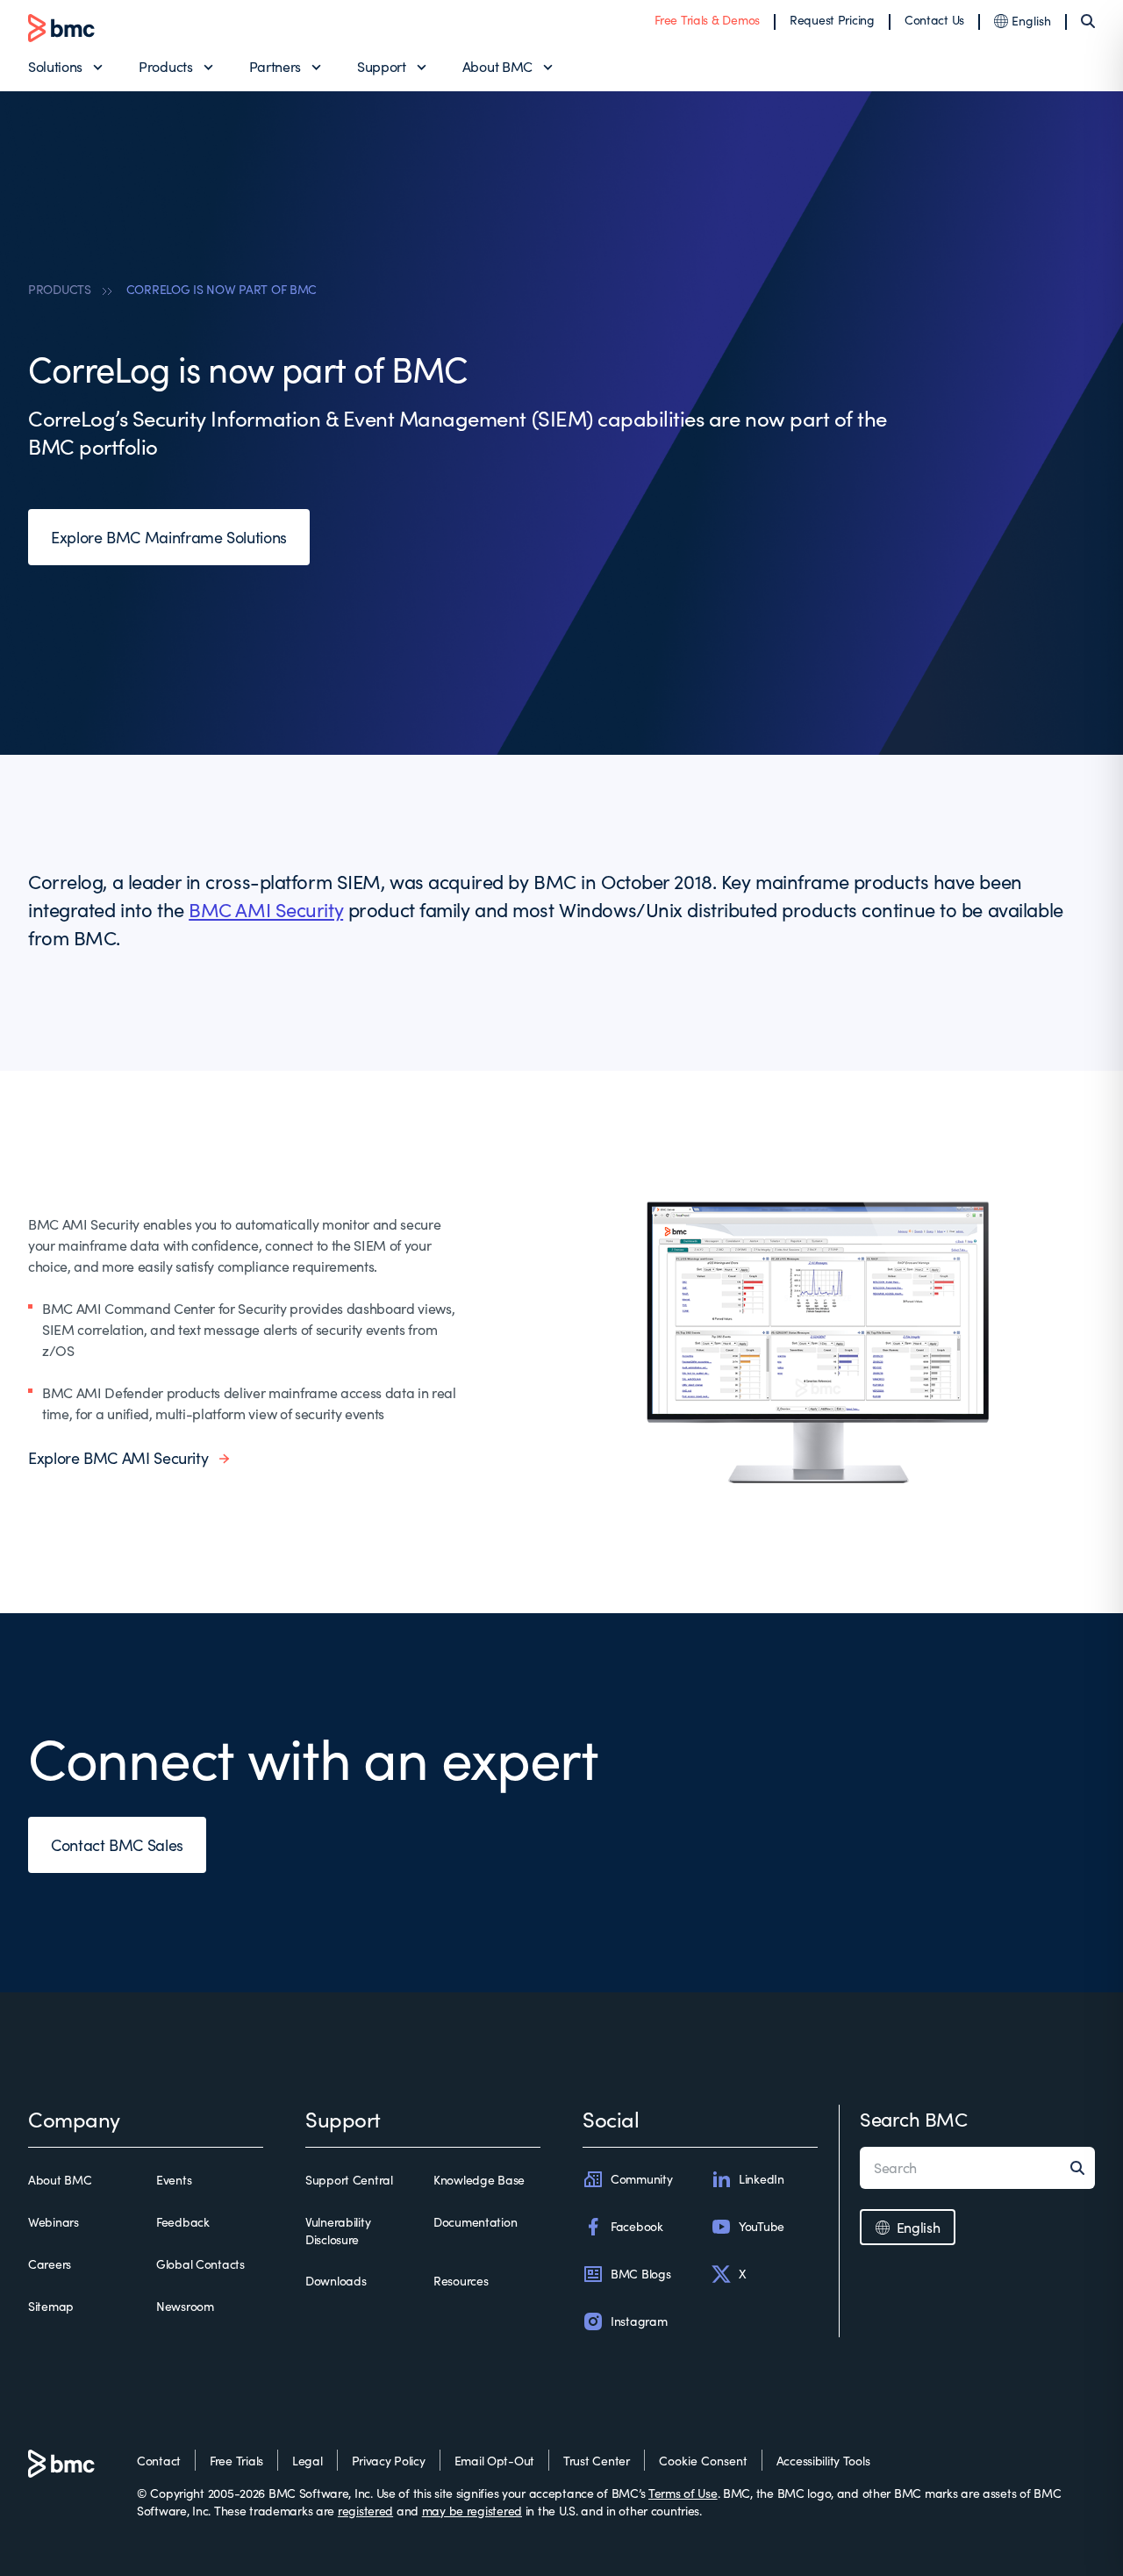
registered (365, 2511)
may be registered (472, 2511)
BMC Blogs (640, 2274)
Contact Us (934, 20)
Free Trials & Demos (707, 20)
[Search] (1088, 21)
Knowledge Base (479, 2180)
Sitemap (51, 2306)
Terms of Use (683, 2493)
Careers (50, 2264)
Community (641, 2179)
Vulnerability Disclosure (338, 2231)
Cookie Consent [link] (703, 2461)
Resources (461, 2281)
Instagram (639, 2321)
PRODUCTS (60, 289)
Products (165, 66)
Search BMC (914, 2119)
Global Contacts (200, 2264)
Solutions (55, 66)
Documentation (475, 2222)
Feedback (183, 2222)
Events (174, 2180)
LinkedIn (762, 2179)
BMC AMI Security (266, 909)
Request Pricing (832, 20)
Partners (275, 66)
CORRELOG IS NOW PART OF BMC (222, 289)
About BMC (497, 66)
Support (382, 66)
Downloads (336, 2281)
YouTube (762, 2226)
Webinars (54, 2222)
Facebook (637, 2226)
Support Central (349, 2180)
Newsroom (185, 2306)
